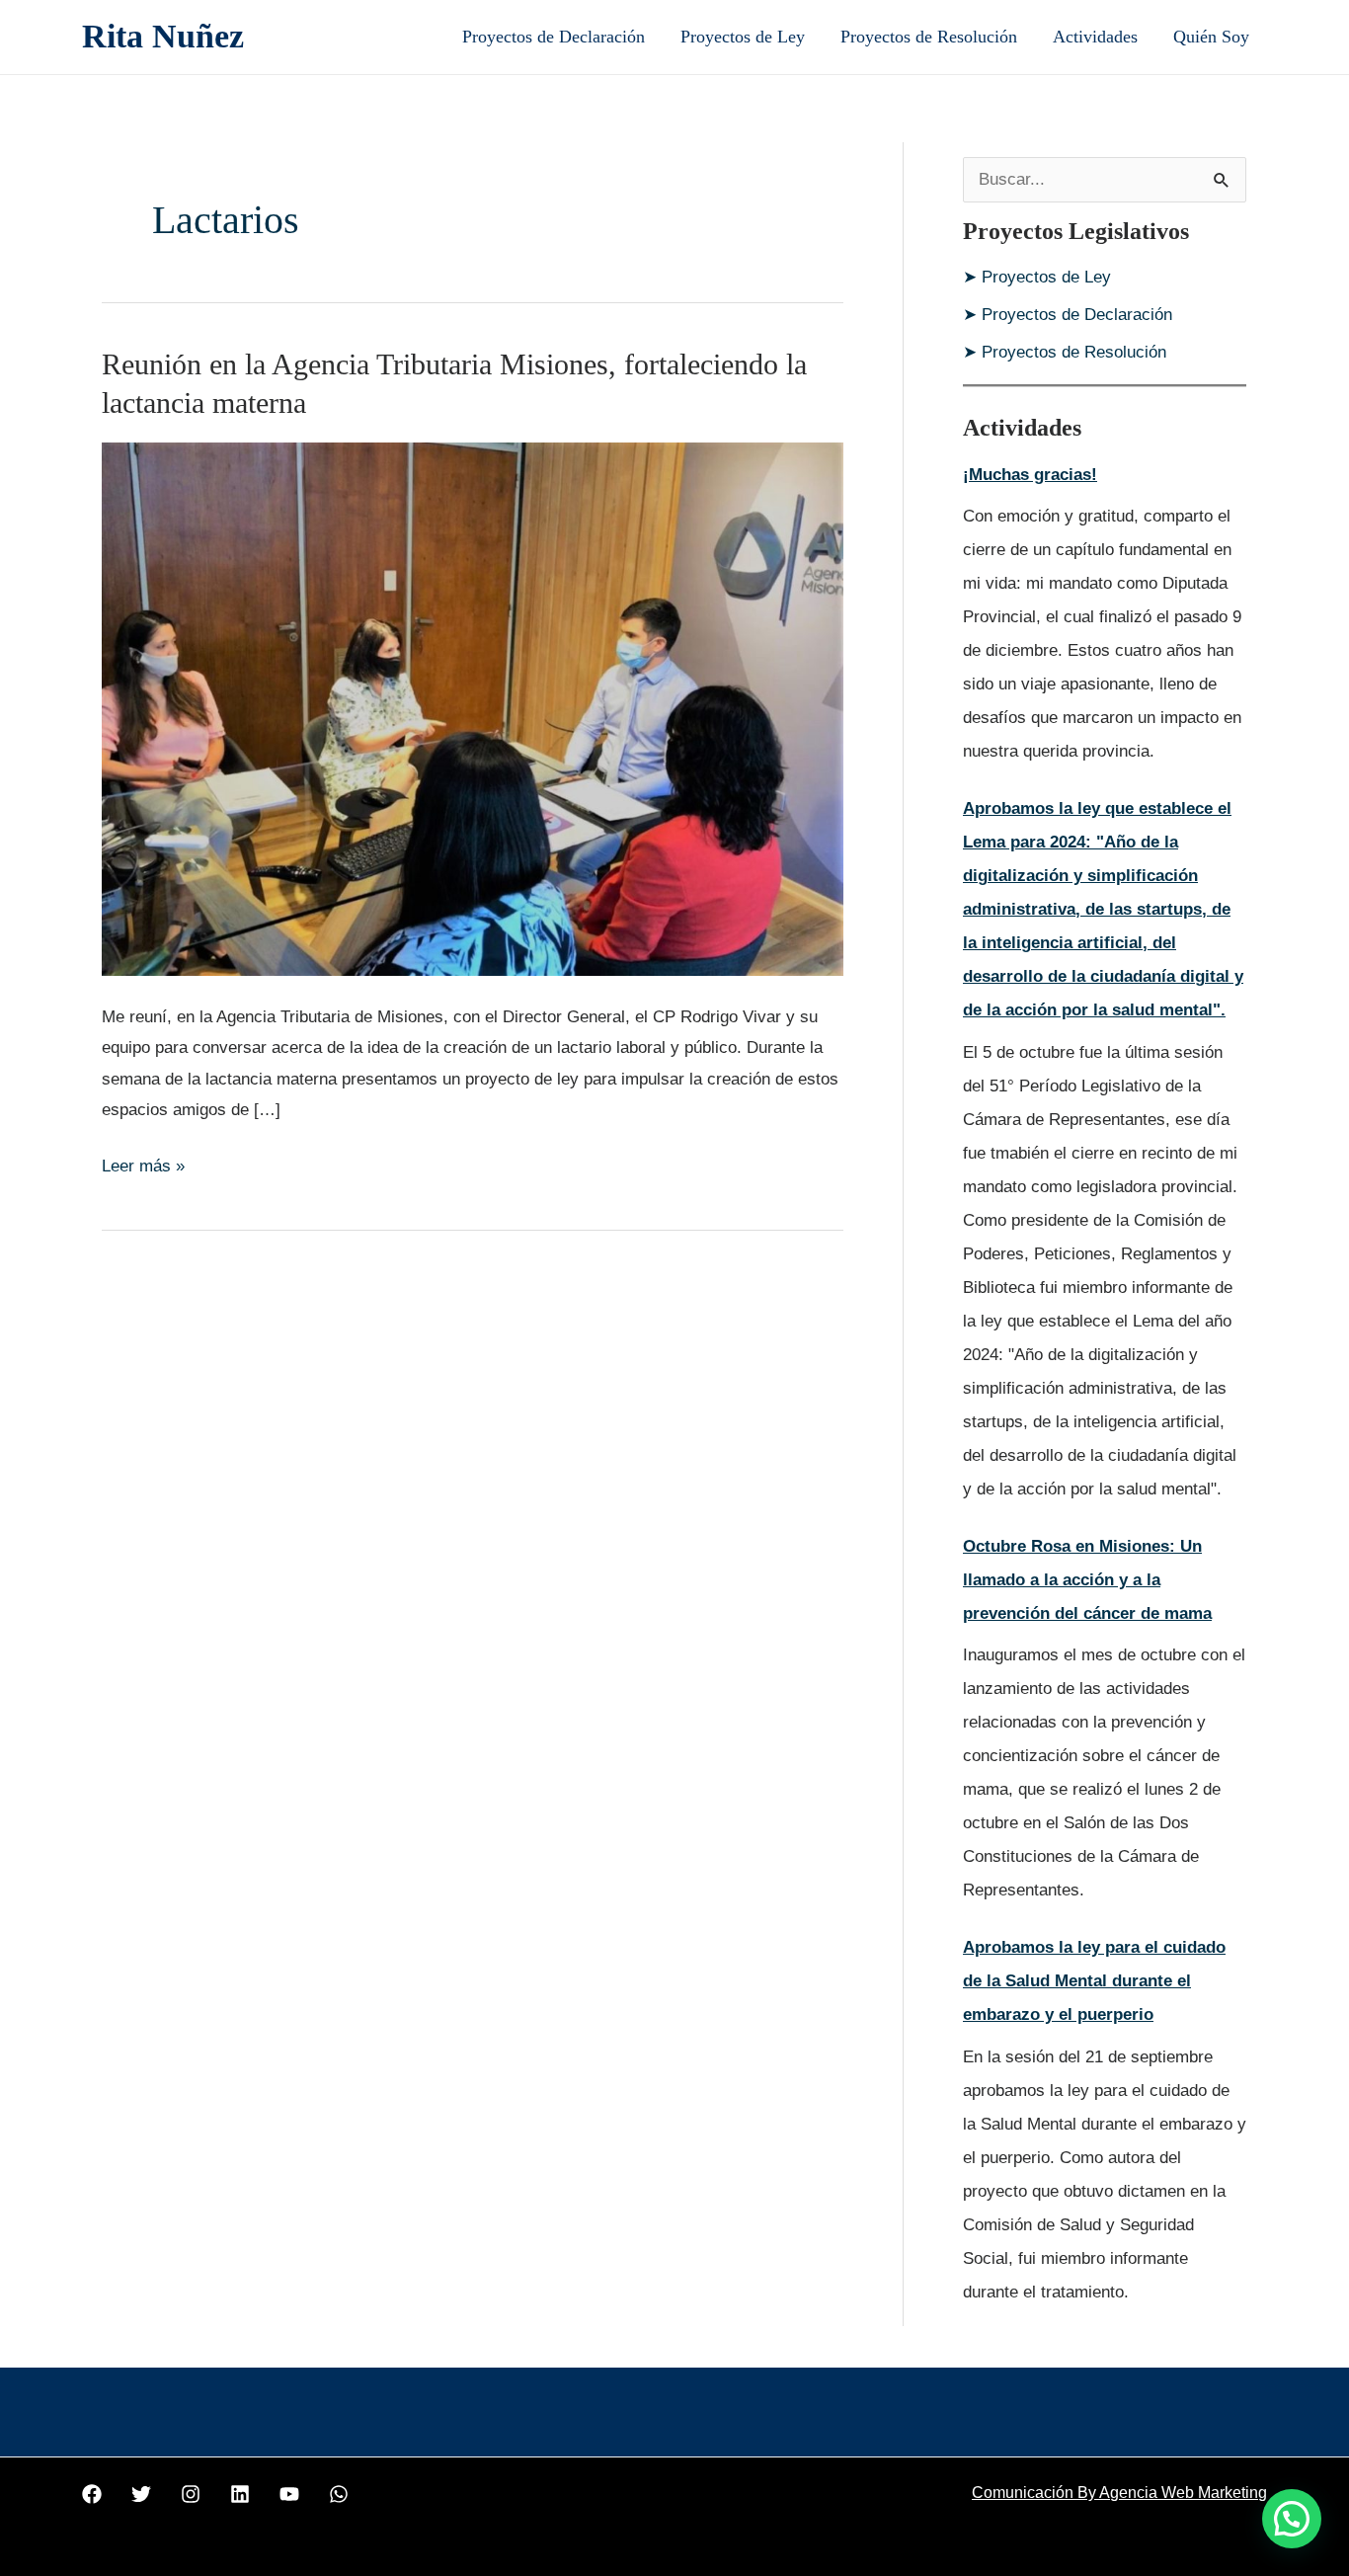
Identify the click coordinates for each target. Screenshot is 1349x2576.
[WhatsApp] (339, 2494)
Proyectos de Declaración (554, 37)
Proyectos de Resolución (929, 37)
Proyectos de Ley (743, 37)
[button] (1292, 2519)
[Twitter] (141, 2494)
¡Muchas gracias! (1030, 475)
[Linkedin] (240, 2494)
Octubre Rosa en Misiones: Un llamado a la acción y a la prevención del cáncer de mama (1087, 1580)
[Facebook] (92, 2494)
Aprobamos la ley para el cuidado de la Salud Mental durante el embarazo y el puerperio (1094, 1981)
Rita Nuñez (163, 36)
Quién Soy (1211, 37)
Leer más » (143, 1163)
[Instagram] (191, 2494)
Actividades (1095, 37)
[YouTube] (289, 2494)
